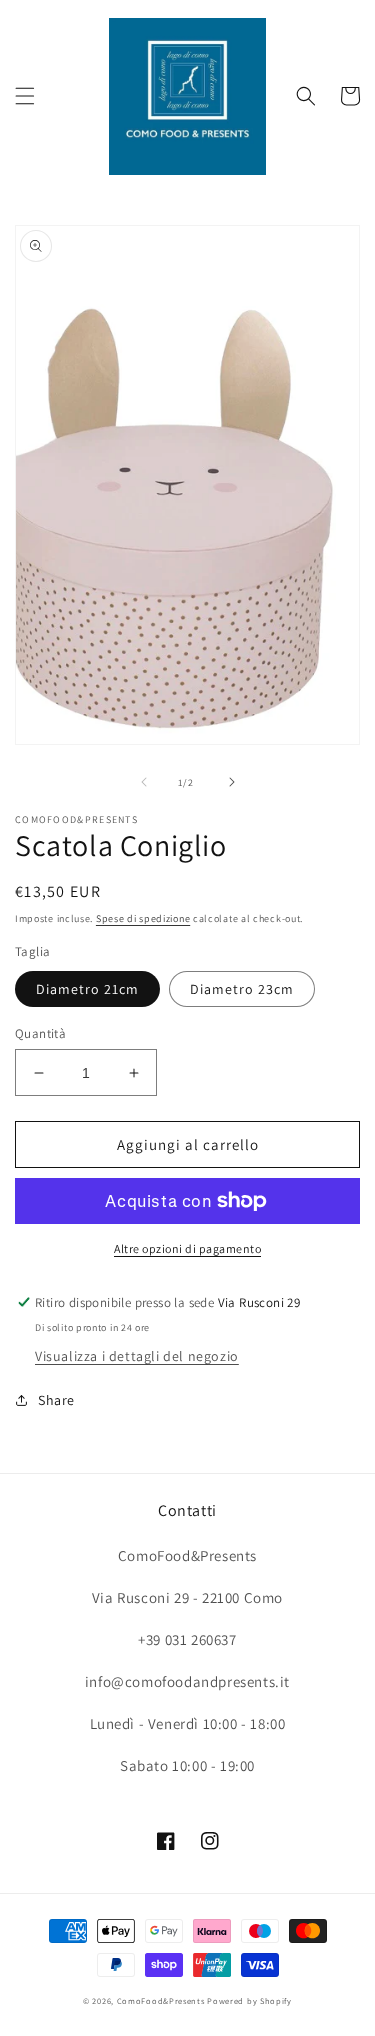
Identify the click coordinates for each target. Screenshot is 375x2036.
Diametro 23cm (242, 989)
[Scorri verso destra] (232, 782)
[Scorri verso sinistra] (144, 782)
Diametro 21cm (87, 989)
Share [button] (56, 1400)
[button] (25, 96)
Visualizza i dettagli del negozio (137, 1356)
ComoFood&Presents (161, 2000)
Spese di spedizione (143, 918)
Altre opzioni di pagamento (187, 1248)
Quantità (40, 1033)
